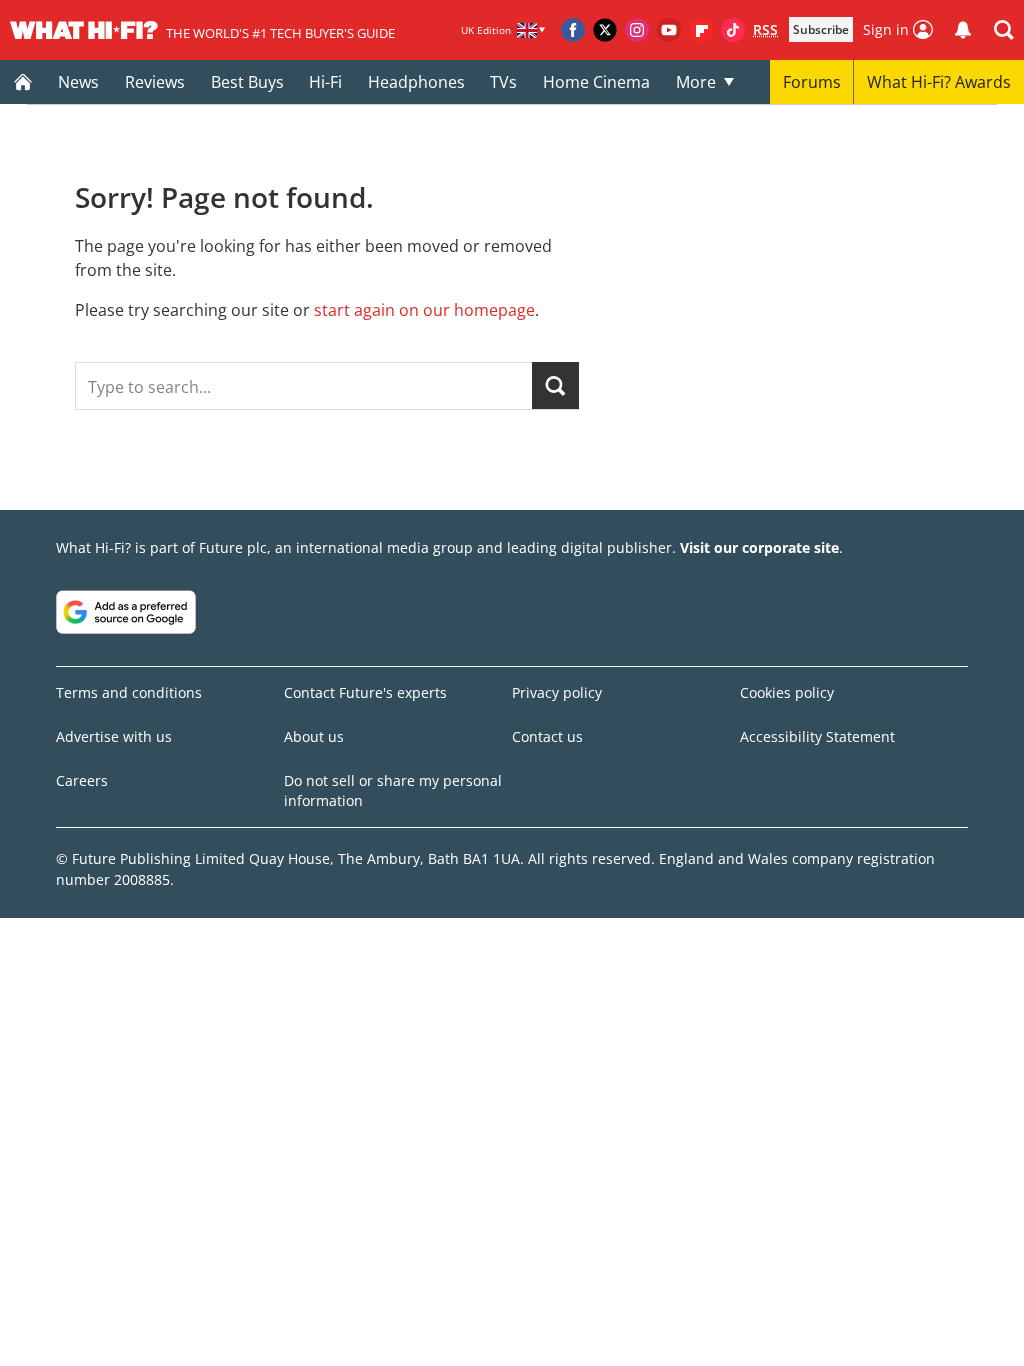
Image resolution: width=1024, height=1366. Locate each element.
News (78, 82)
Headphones (416, 82)
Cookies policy (787, 692)
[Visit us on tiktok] (733, 30)
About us (314, 736)
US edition (448, 1336)
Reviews (155, 82)
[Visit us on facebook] (573, 30)
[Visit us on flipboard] (701, 30)
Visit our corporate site (759, 547)
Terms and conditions (129, 692)
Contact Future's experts (365, 692)
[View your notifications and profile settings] (963, 30)
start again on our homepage (424, 310)
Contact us (547, 736)
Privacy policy (557, 692)
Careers (82, 780)
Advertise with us (114, 736)
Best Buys (247, 82)
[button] (1004, 30)
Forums (812, 82)
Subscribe (821, 29)
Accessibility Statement (817, 736)
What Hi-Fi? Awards (939, 82)
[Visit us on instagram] (637, 30)
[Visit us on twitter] (605, 30)
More (696, 82)
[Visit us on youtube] (669, 30)
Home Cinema (596, 82)
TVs (503, 82)
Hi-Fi (325, 82)
